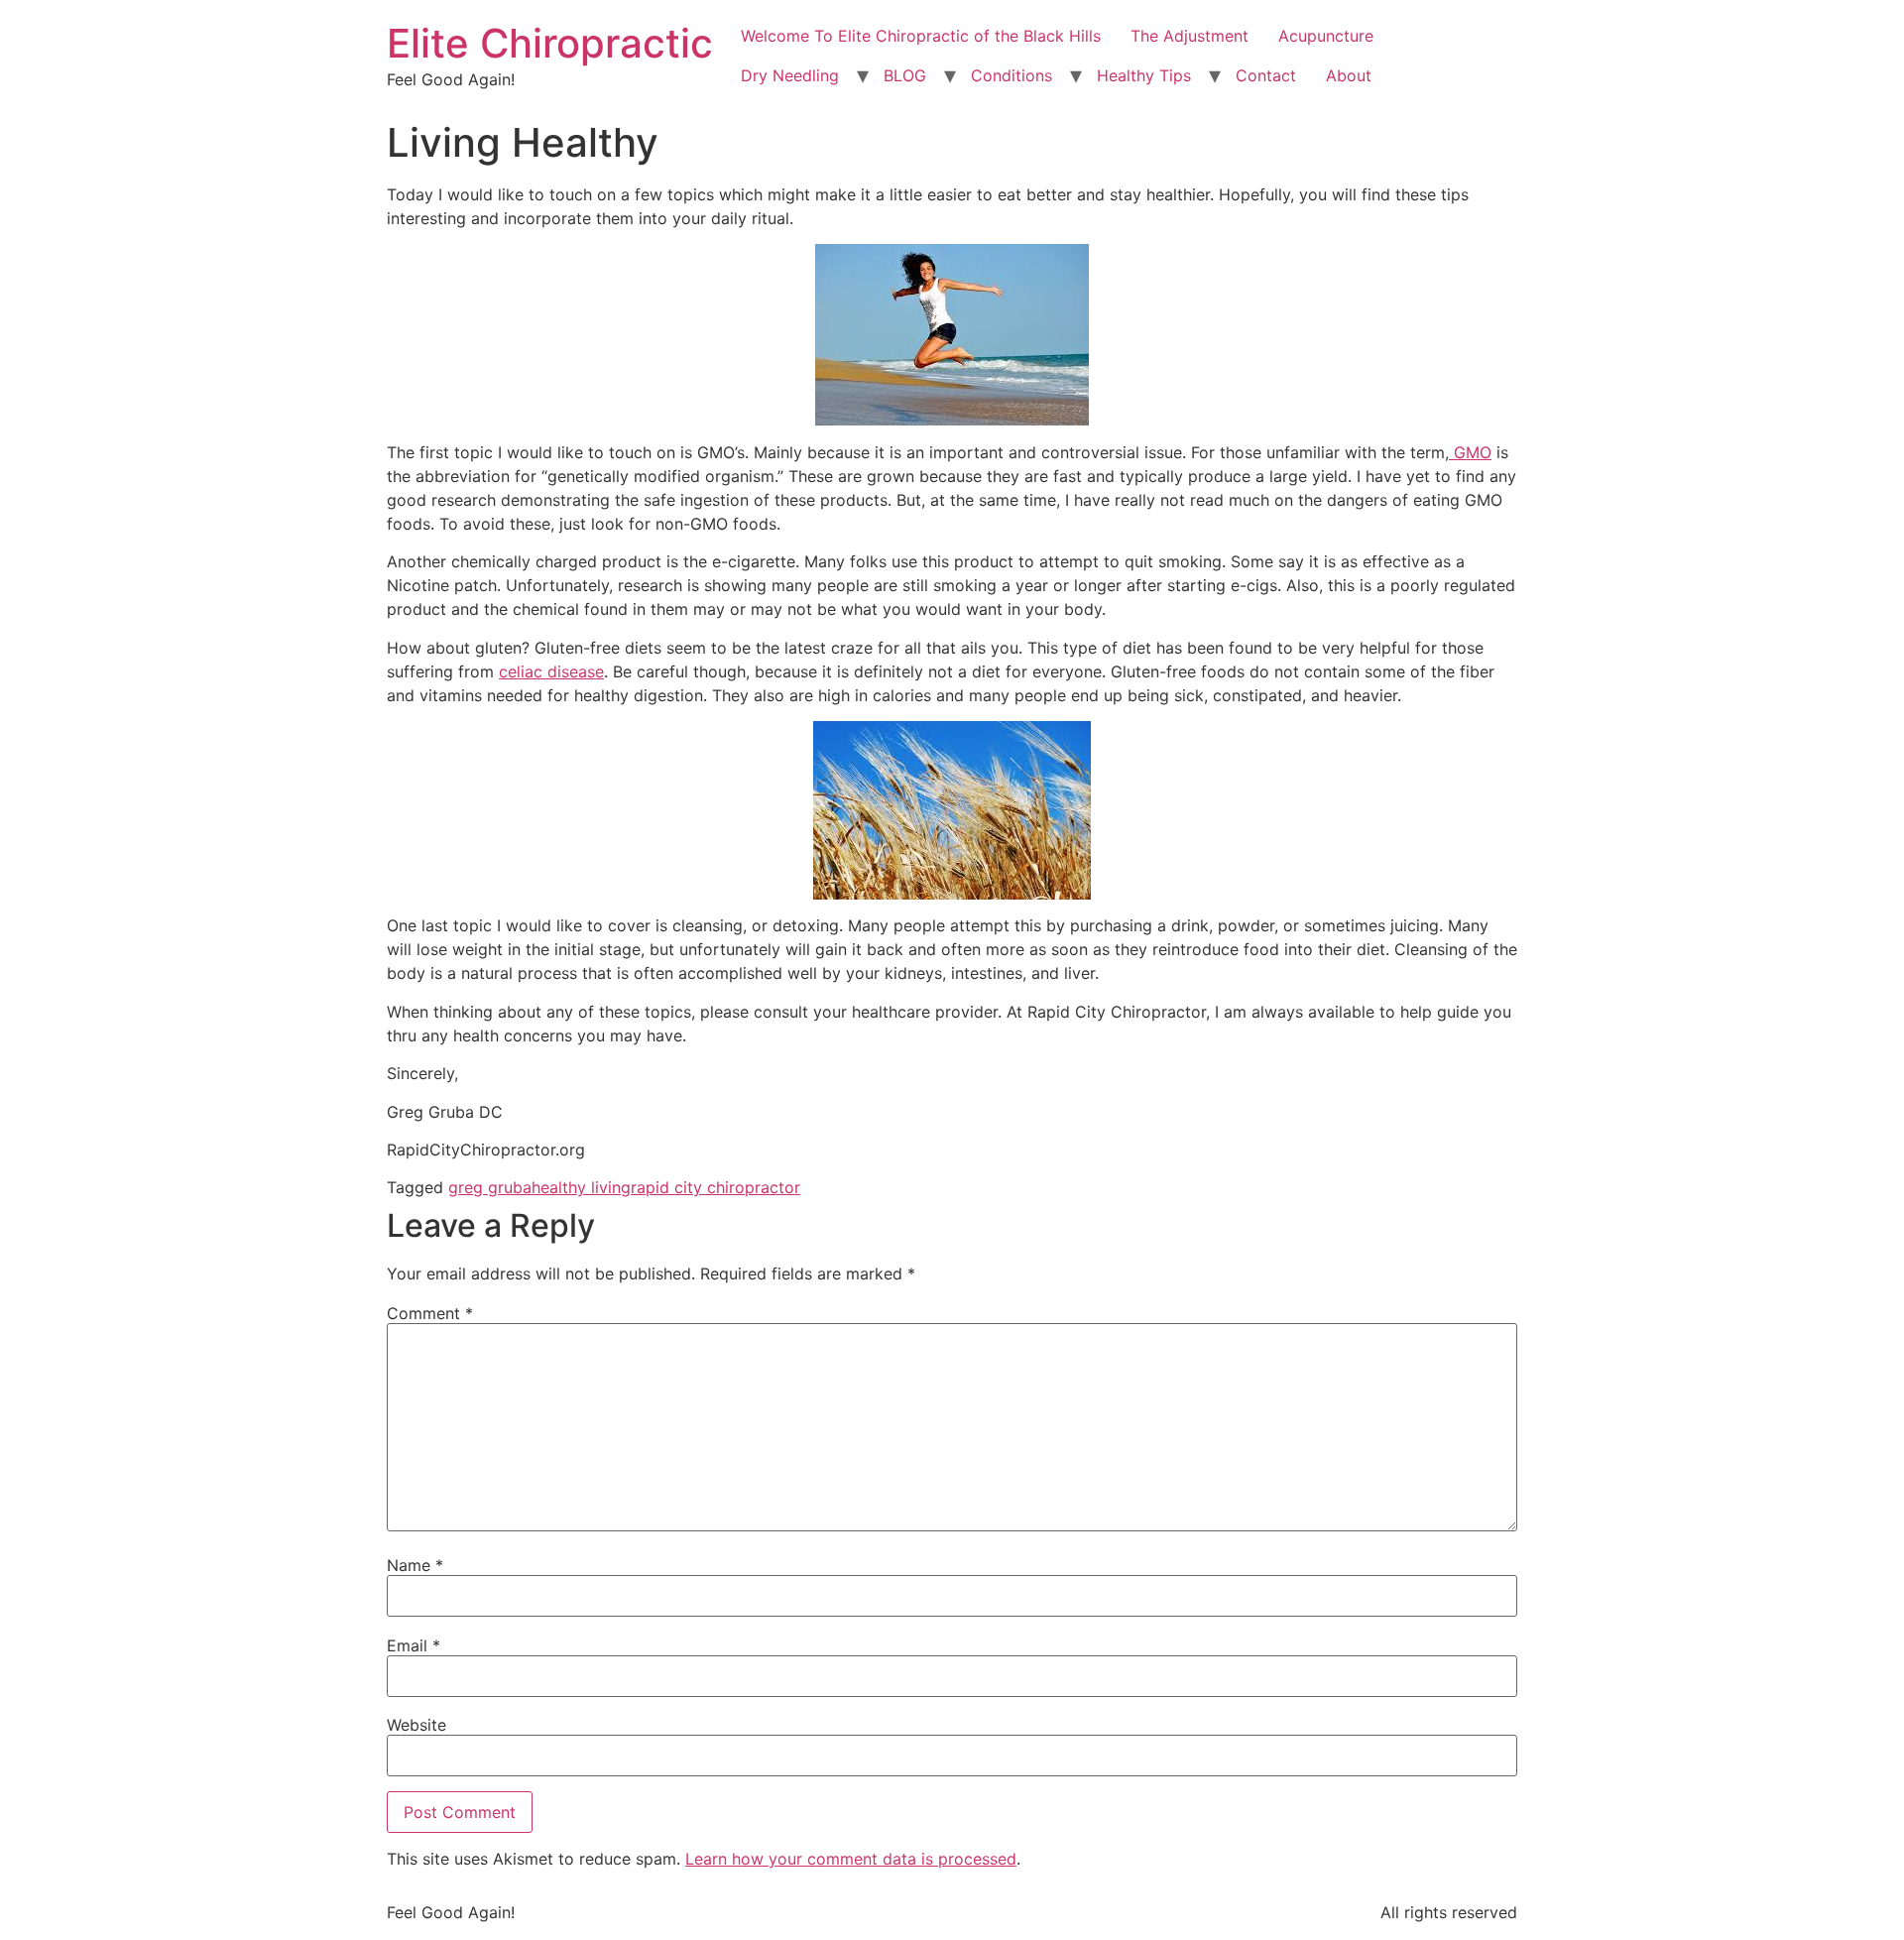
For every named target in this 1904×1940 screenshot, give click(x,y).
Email (414, 1645)
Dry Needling (790, 75)
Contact (1266, 75)
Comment (430, 1313)
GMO (1470, 452)
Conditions (1011, 75)
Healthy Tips (1144, 75)
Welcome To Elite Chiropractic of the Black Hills (921, 36)
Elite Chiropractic (550, 43)
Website (416, 1725)
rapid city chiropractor (715, 1187)
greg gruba (490, 1187)
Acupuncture (1326, 36)
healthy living (581, 1187)
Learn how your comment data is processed (851, 1859)
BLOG (905, 75)
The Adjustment (1190, 36)
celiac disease (551, 671)
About (1349, 75)
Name (415, 1565)
